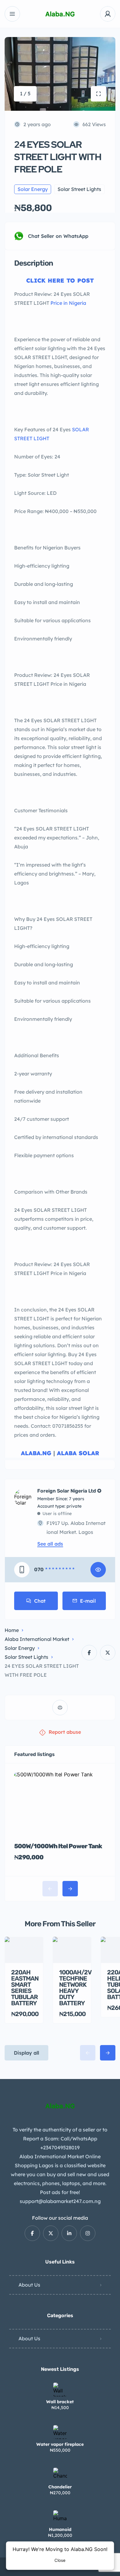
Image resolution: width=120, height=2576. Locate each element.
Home (12, 1630)
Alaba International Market (37, 1639)
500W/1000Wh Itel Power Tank (58, 1846)
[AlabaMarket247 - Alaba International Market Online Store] (60, 14)
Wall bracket (60, 2402)
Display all (26, 2053)
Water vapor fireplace (60, 2444)
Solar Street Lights (26, 1657)
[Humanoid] (60, 2517)
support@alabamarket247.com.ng (60, 2201)
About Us (29, 2285)
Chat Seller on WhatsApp (58, 236)
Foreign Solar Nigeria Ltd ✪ (69, 1491)
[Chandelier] (60, 2475)
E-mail (88, 1601)
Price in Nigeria (68, 303)
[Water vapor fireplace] (60, 2432)
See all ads (50, 1544)
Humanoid (60, 2529)
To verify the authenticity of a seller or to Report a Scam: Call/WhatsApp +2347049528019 (60, 2139)
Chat (40, 1601)
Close (60, 2560)
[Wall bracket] (60, 2390)
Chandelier (60, 2487)
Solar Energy (20, 1648)
